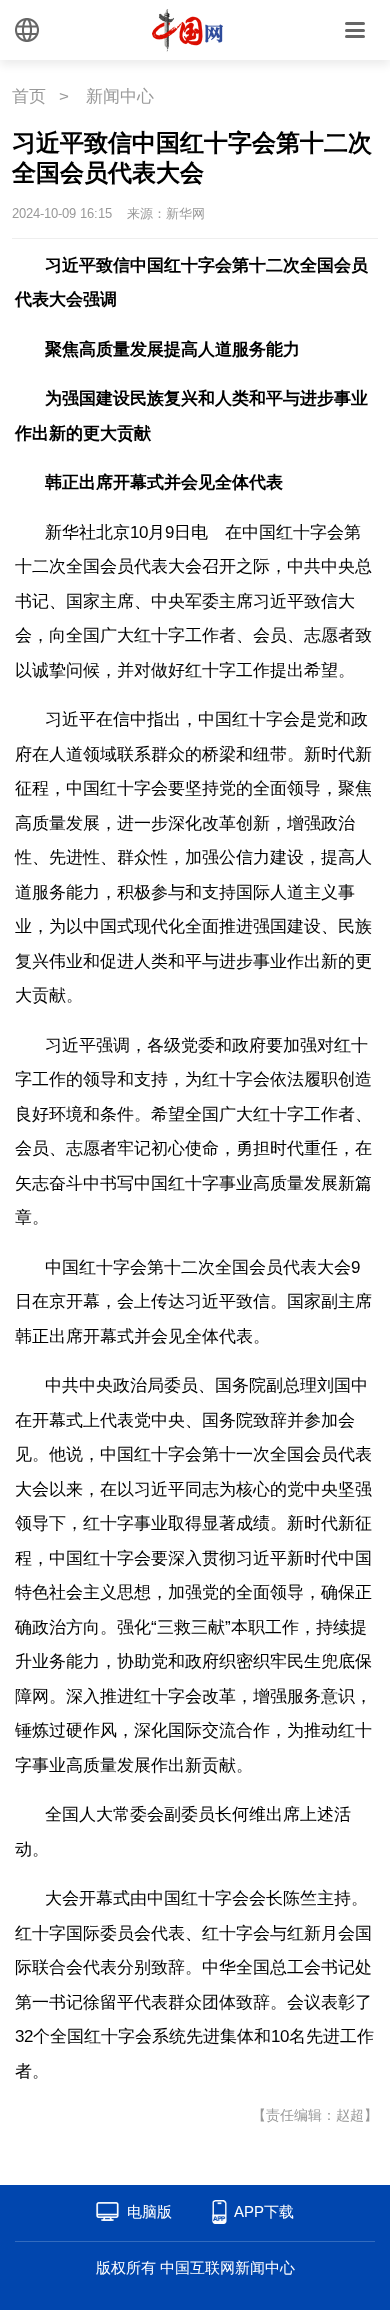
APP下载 (264, 2211)
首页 (29, 96)
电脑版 (149, 2211)
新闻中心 (120, 96)
